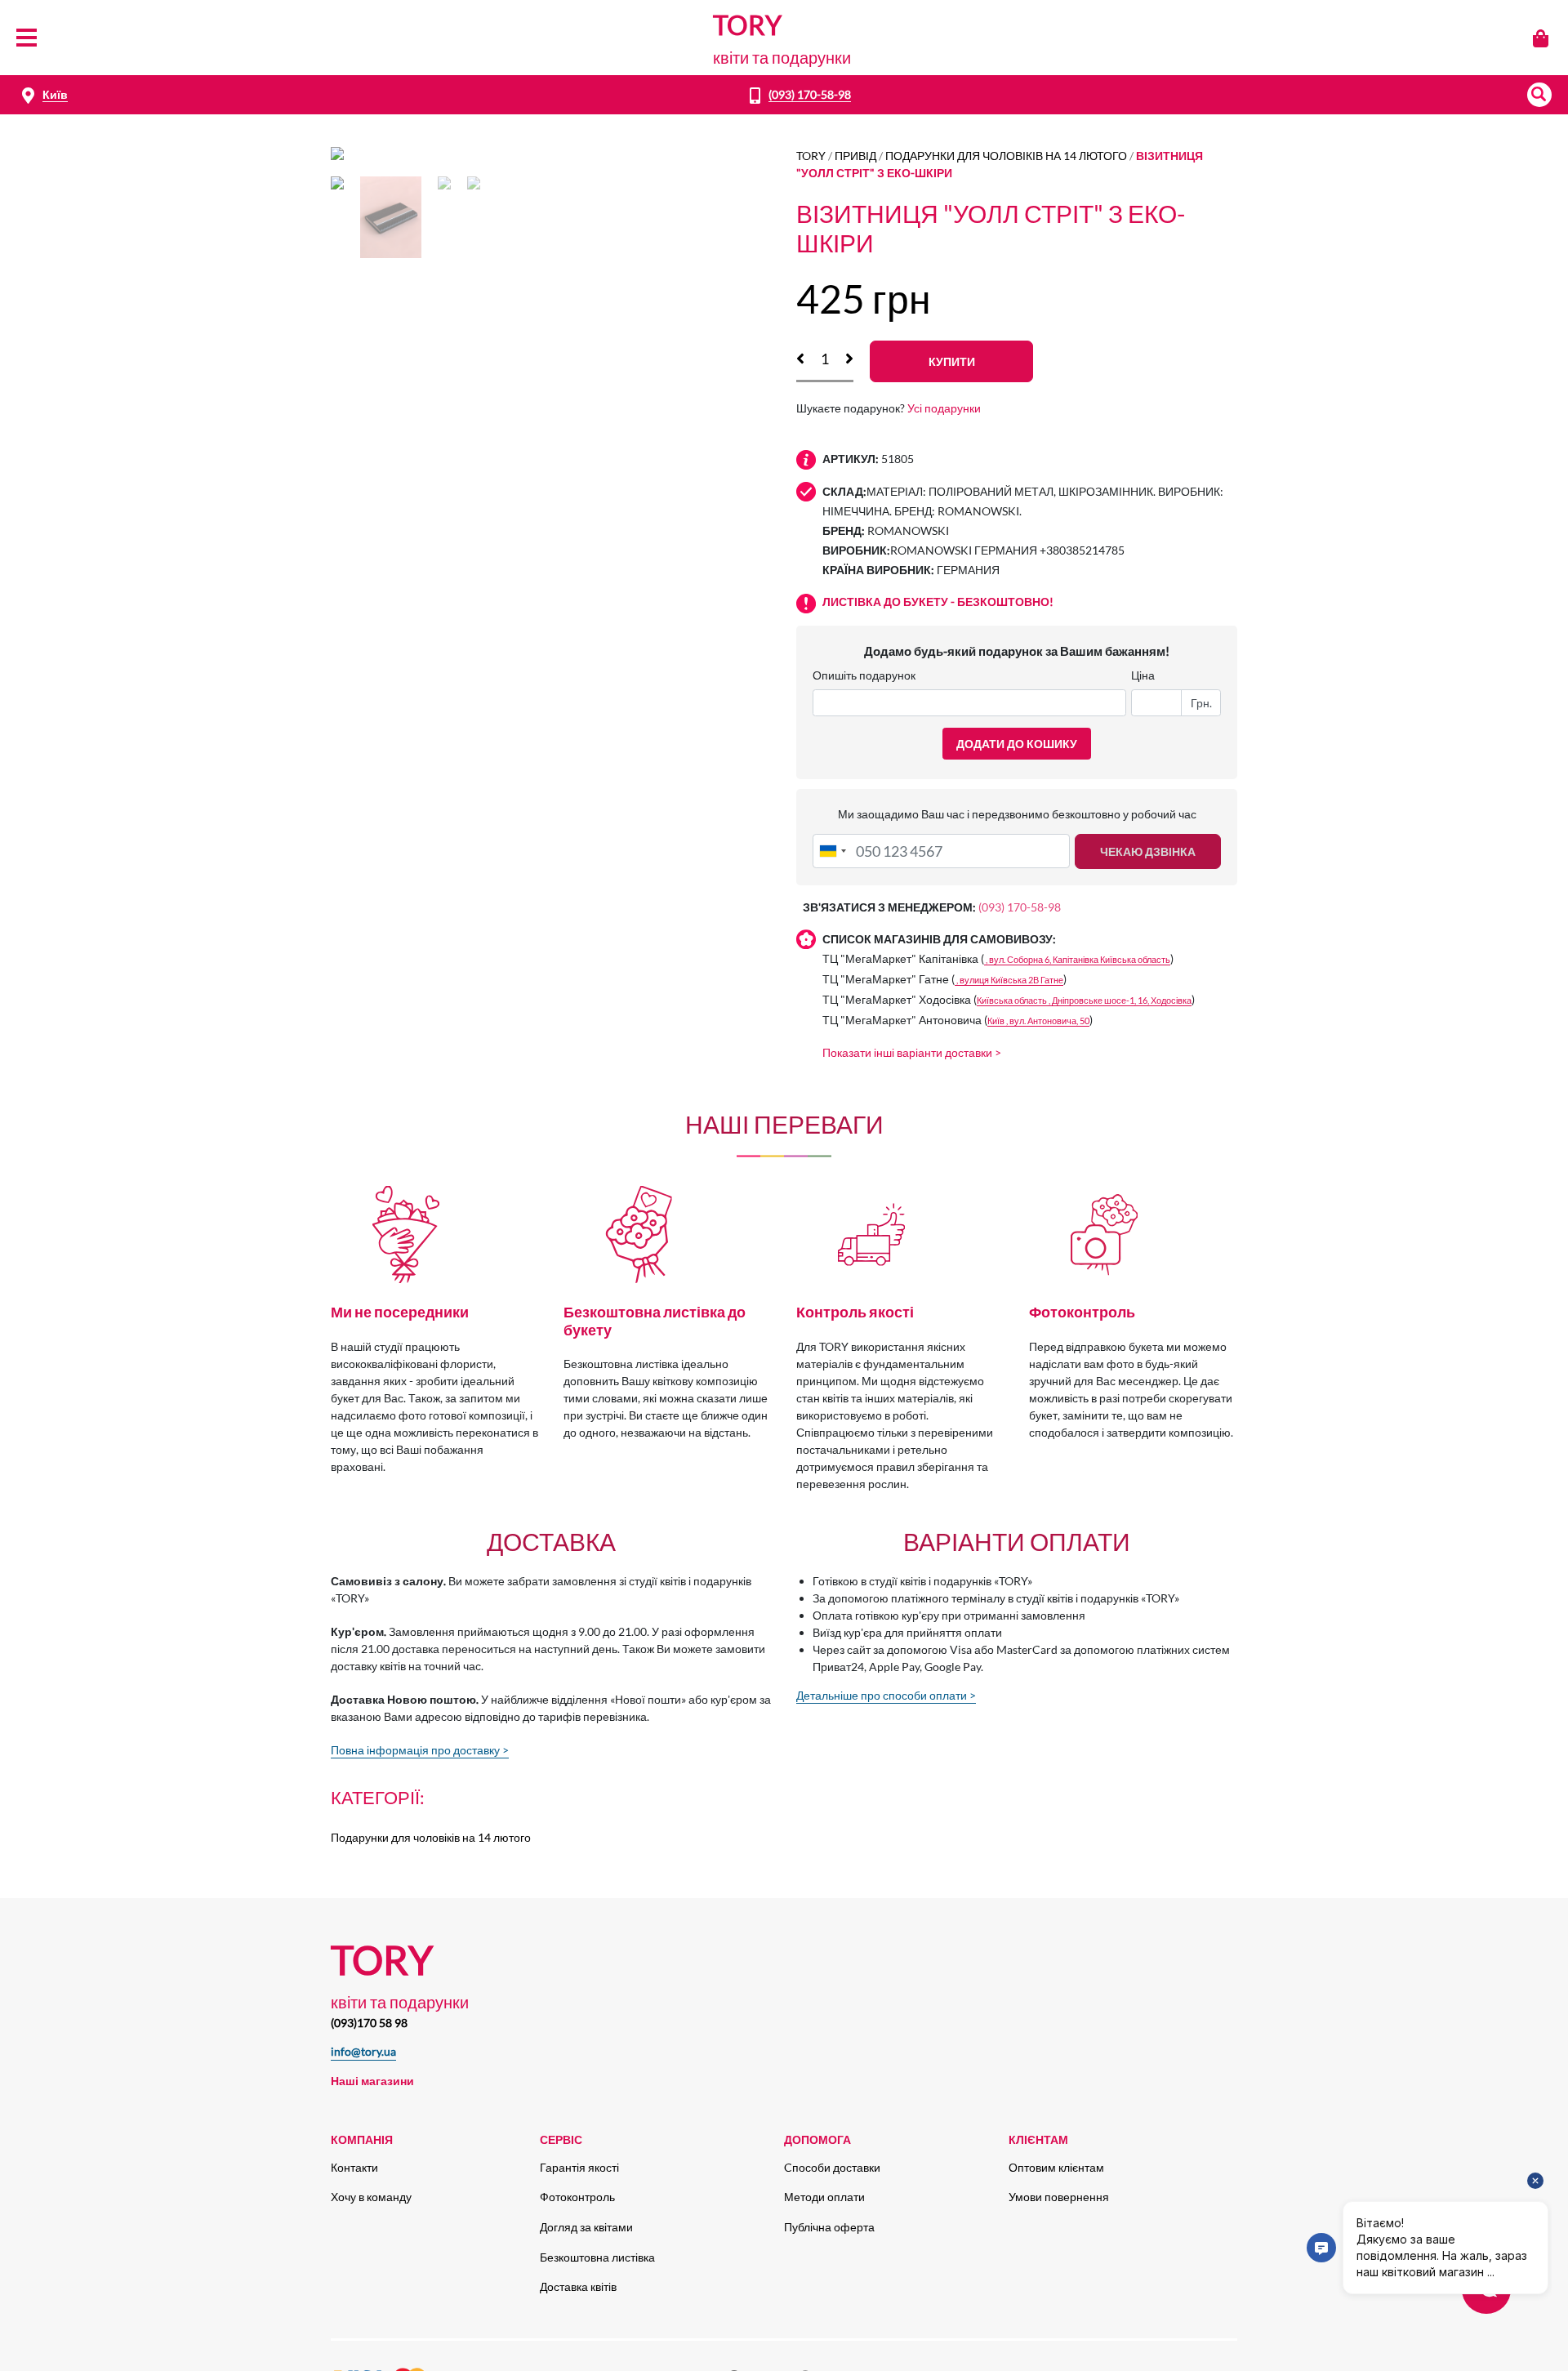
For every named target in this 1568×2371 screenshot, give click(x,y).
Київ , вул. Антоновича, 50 (1038, 1021)
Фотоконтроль (577, 2197)
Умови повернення (1059, 2197)
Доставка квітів (578, 2286)
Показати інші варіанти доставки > (912, 1052)
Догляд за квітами (586, 2227)
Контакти (354, 2167)
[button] (1539, 95)
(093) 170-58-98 (810, 94)
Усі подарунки (944, 408)
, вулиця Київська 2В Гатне (1009, 980)
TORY (811, 156)
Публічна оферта (829, 2227)
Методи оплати (824, 2197)
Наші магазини (372, 2081)
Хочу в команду (371, 2197)
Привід (855, 156)
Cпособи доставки (832, 2167)
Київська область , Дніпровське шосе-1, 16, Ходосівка (1084, 1000)
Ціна (1143, 675)
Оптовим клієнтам (1056, 2167)
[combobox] (832, 851)
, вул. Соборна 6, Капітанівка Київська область (1077, 959)
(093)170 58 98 (369, 2023)
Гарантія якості (579, 2167)
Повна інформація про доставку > (420, 1750)
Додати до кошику (1017, 744)
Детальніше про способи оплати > (886, 1695)
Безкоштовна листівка (597, 2257)
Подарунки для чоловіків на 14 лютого (1006, 156)
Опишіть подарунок (864, 675)
